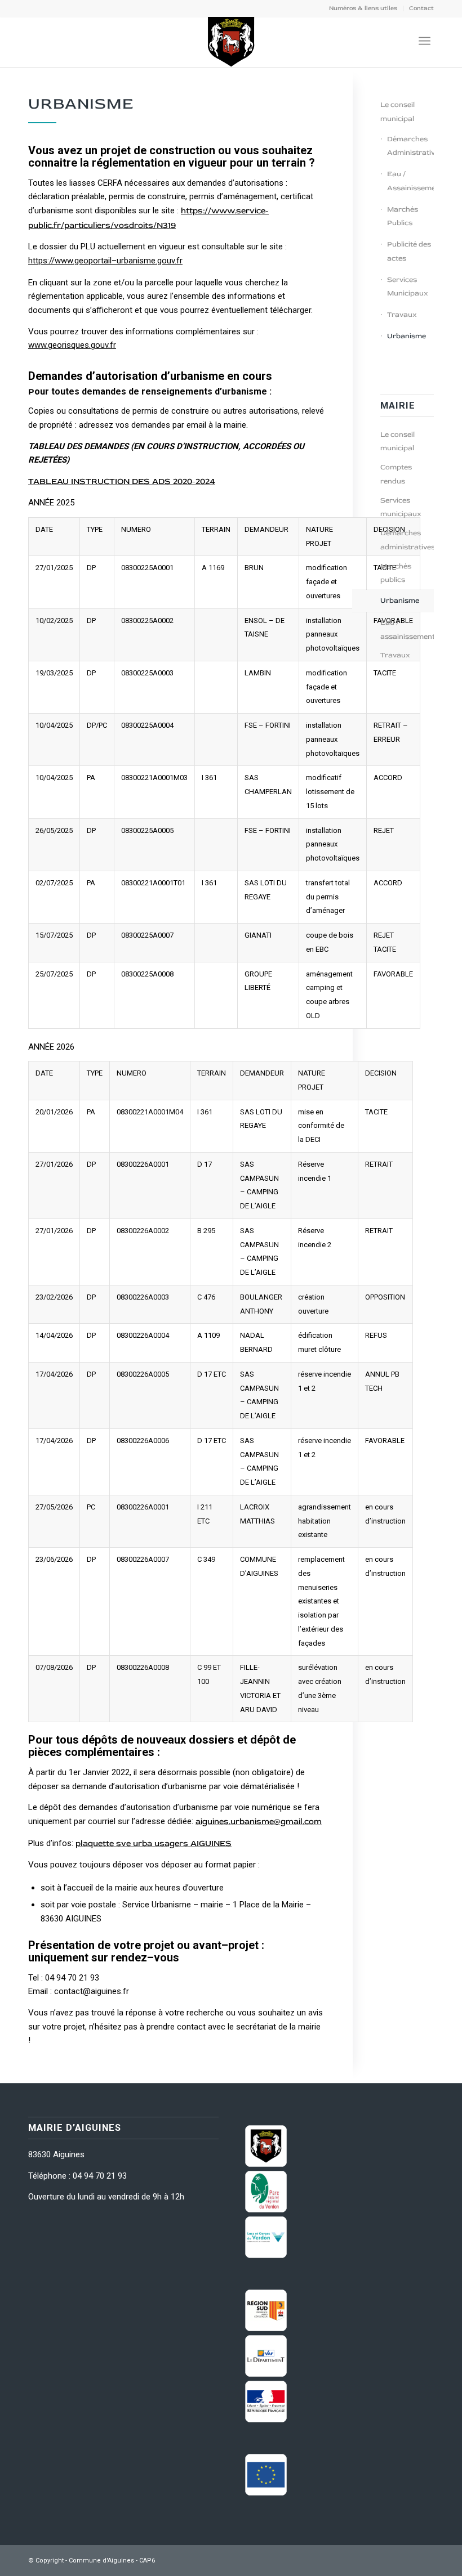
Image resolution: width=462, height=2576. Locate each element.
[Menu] (425, 41)
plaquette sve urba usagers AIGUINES (154, 1843)
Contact (421, 8)
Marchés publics (396, 573)
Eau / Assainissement (410, 181)
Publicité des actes (409, 251)
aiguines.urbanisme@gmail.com (259, 1822)
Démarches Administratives (410, 146)
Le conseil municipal (397, 112)
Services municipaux (401, 507)
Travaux (402, 315)
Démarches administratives (407, 540)
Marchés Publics (403, 216)
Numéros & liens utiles (363, 8)
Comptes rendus (396, 474)
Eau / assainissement (407, 630)
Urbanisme (407, 336)
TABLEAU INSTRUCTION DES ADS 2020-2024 (122, 481)
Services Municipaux (408, 287)
